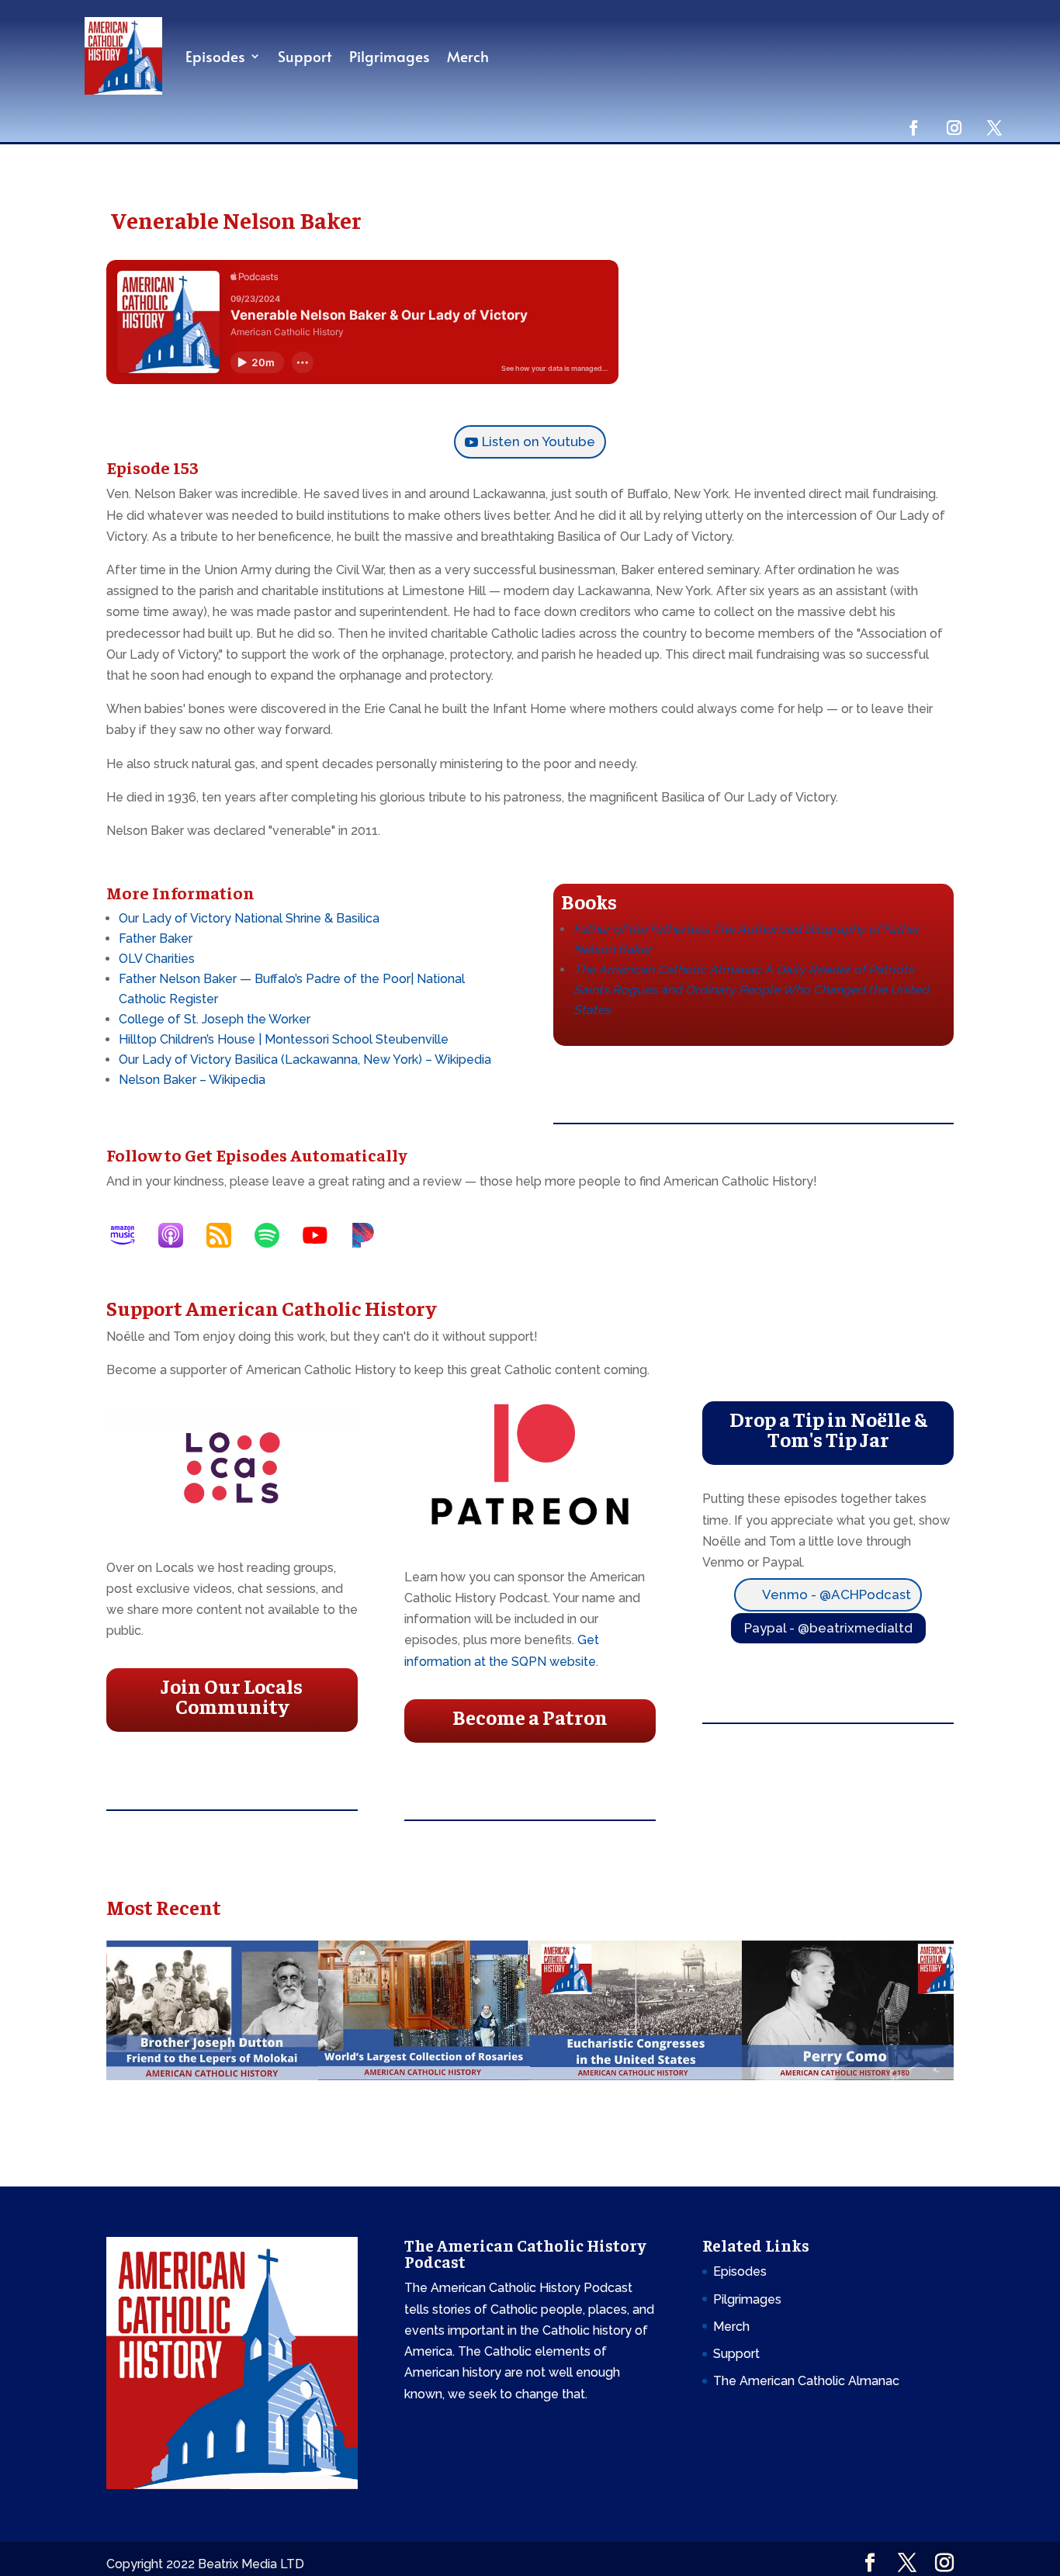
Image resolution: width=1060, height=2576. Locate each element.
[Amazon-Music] (130, 1235)
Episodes (215, 56)
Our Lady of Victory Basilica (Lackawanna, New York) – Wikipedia (305, 1059)
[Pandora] (371, 1235)
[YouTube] (323, 1235)
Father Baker (156, 938)
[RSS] (227, 1235)
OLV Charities (157, 959)
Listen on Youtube (539, 441)
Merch (468, 56)
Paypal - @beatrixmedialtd (828, 1628)
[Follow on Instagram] (954, 127)
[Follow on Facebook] (913, 127)
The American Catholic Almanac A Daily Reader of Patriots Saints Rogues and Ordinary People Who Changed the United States (751, 990)
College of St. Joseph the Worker (215, 1019)
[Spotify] (275, 1235)
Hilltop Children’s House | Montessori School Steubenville (284, 1039)
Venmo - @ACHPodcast (837, 1594)
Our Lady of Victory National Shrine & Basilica (249, 918)
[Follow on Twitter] (994, 127)
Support (305, 56)
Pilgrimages (390, 56)
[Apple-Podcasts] (178, 1235)
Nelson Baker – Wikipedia (192, 1080)
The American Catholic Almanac (806, 2381)
